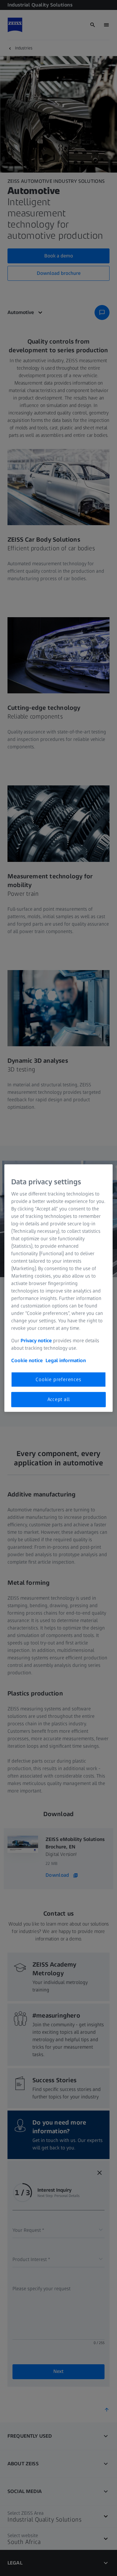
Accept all (59, 1399)
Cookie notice (27, 1360)
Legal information (66, 1360)
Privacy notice (36, 1341)
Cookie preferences (58, 1379)
